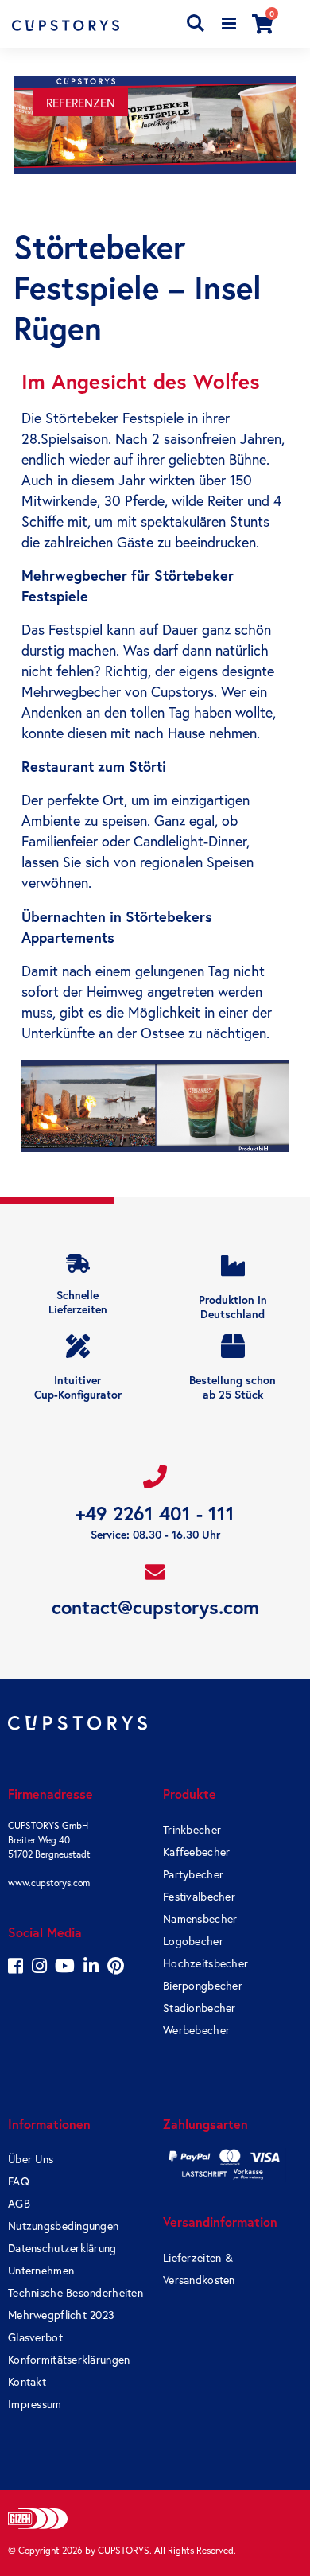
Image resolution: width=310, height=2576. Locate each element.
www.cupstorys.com (49, 1883)
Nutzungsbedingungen (63, 2226)
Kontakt (27, 2382)
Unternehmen (41, 2271)
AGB (19, 2204)
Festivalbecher (199, 1897)
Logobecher (193, 1941)
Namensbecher (200, 1919)
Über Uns (31, 2159)
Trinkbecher (192, 1830)
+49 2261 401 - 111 (155, 1514)
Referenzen (81, 103)
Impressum (35, 2404)
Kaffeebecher (196, 1852)
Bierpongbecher (203, 1986)
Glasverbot (35, 2337)
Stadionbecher (200, 2008)
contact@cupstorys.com (155, 1607)
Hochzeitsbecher (205, 1963)
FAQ (19, 2181)
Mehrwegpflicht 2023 (61, 2315)
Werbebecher (196, 2030)
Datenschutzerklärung (62, 2248)
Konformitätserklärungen (69, 2360)
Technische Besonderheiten (76, 2293)
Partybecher (193, 1874)
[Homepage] (83, 25)
